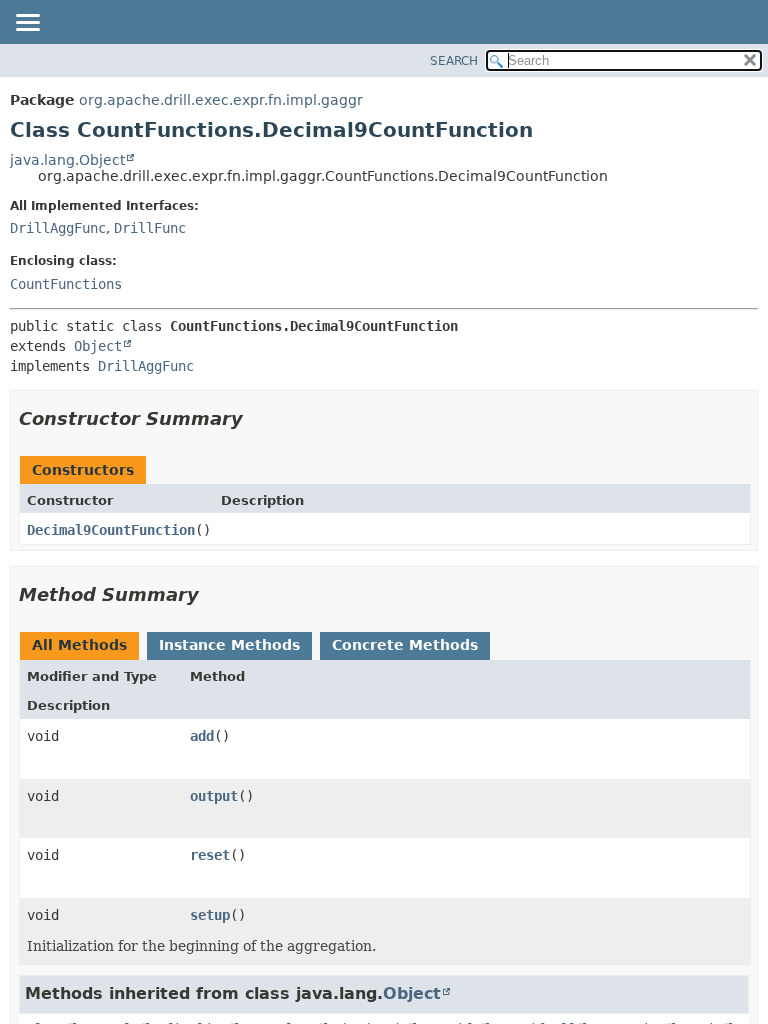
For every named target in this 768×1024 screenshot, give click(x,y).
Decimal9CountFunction (111, 530)
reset (210, 855)
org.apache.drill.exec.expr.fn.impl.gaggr (221, 100)
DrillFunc (150, 228)
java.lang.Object (67, 160)
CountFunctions (66, 284)
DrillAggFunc (58, 228)
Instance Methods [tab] (229, 645)
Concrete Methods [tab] (405, 645)
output (214, 796)
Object (98, 346)
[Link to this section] (257, 418)
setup (210, 915)
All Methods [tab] (79, 645)
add (202, 736)
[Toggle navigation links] (27, 24)
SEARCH (454, 61)
